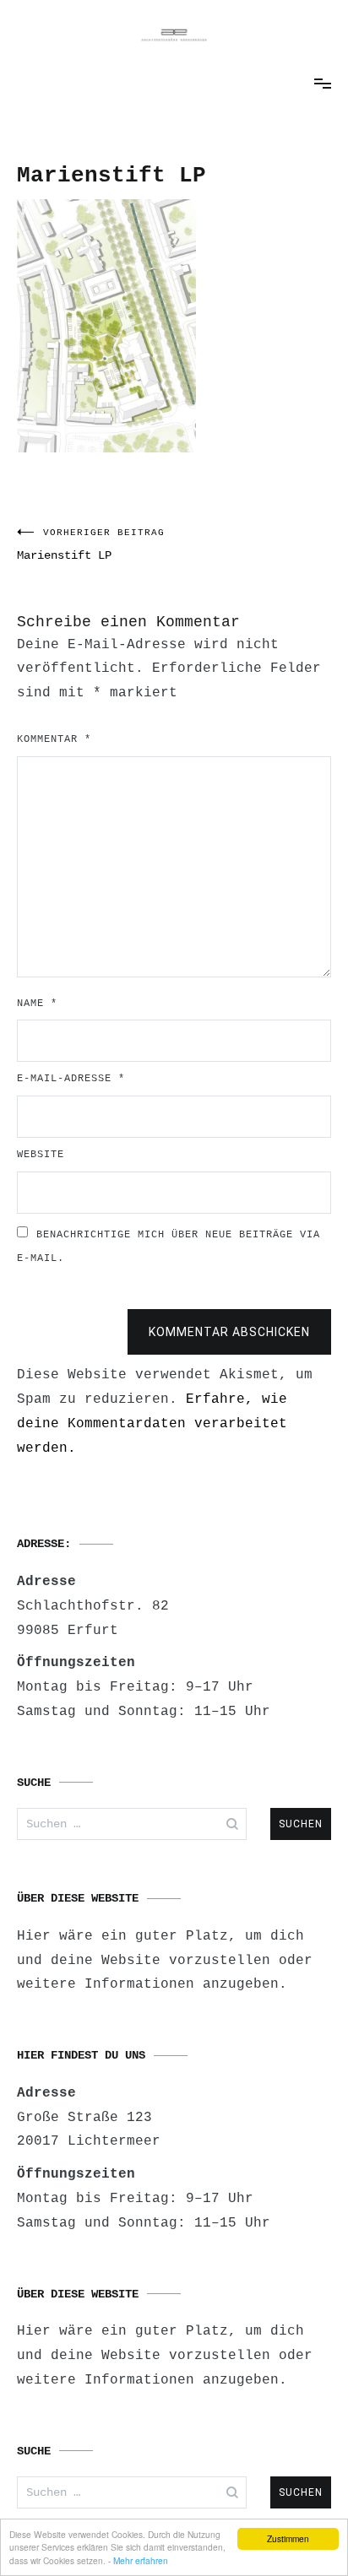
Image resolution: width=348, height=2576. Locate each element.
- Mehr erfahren (138, 2560)
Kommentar (54, 739)
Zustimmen (288, 2538)
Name (37, 1004)
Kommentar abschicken (229, 1332)
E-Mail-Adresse (71, 1079)
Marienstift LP (91, 545)
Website (41, 1155)
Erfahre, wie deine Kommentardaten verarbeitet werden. (152, 1424)
